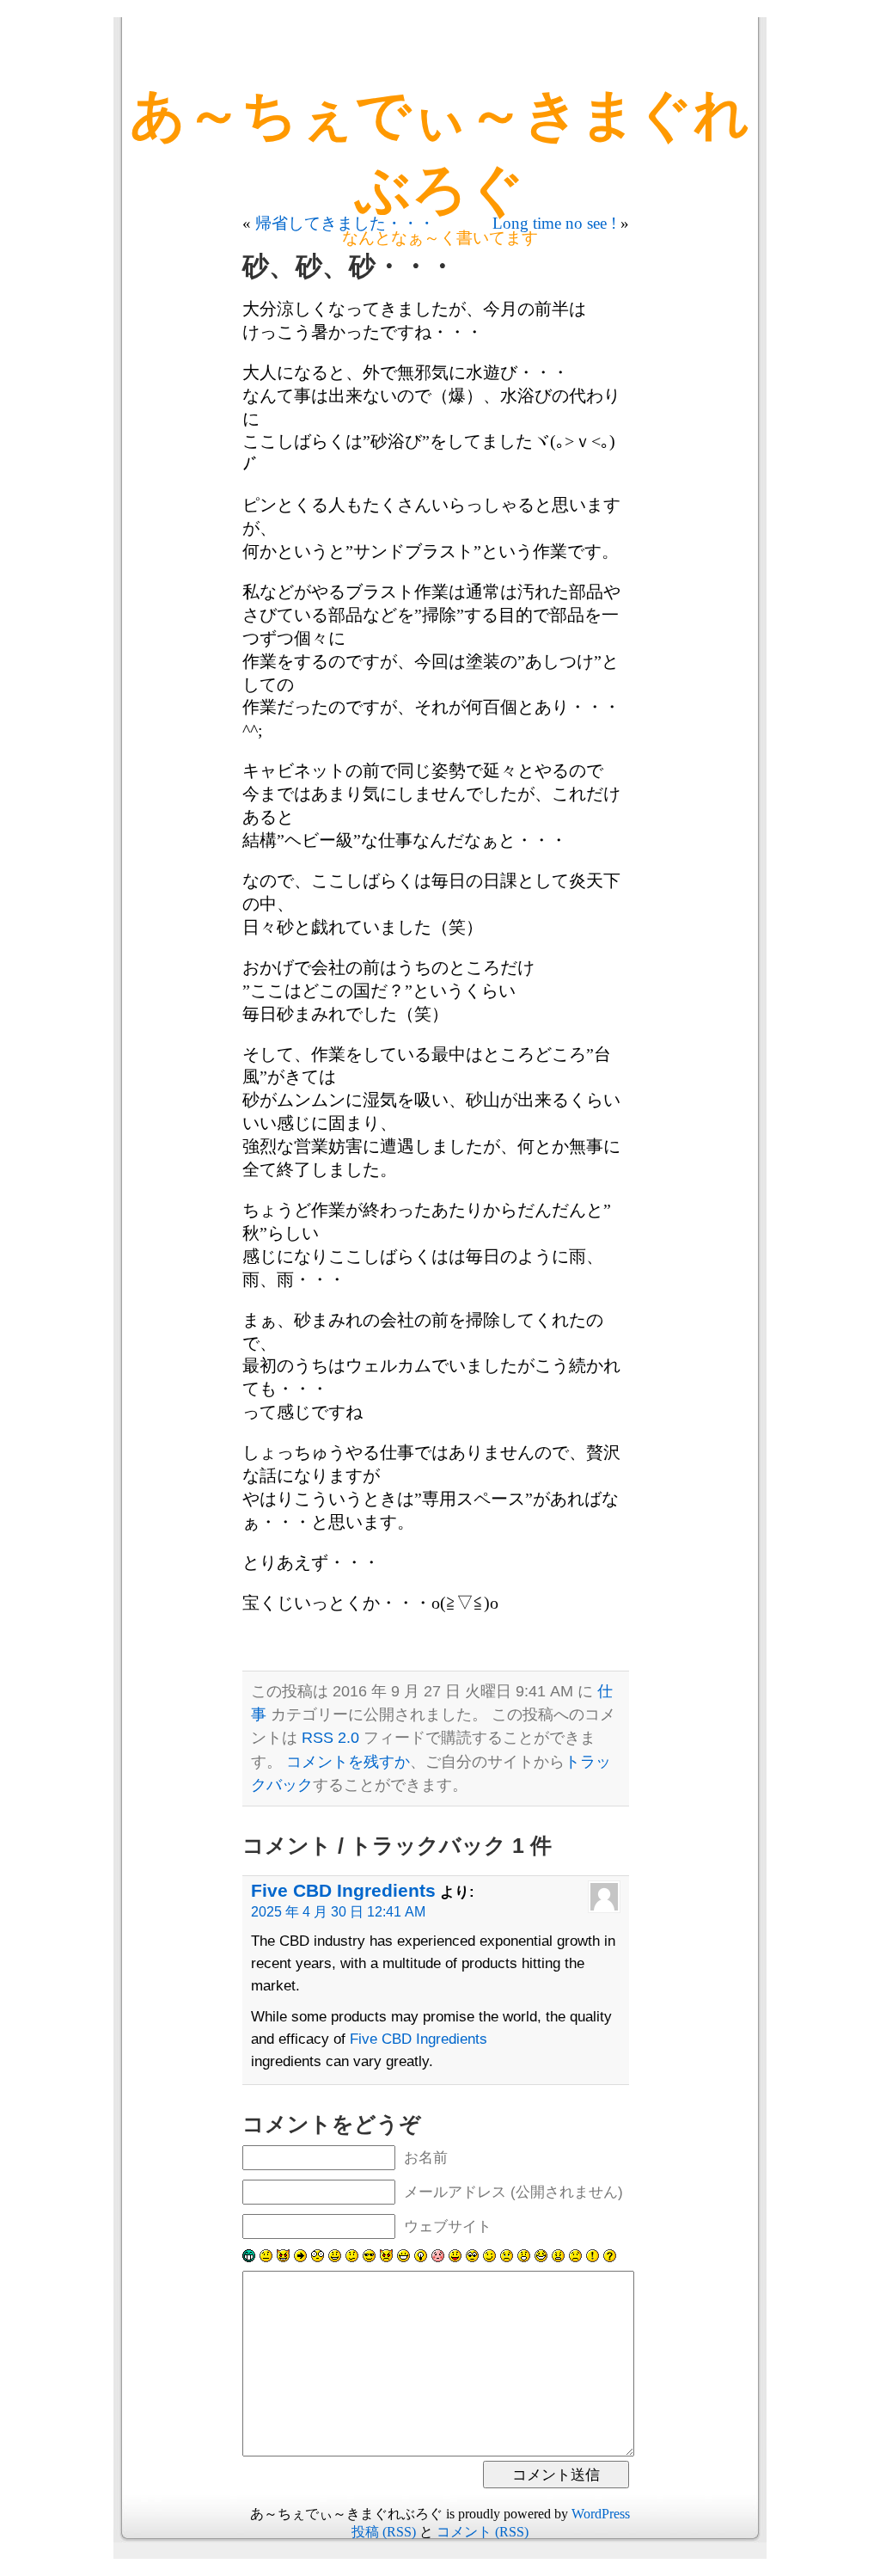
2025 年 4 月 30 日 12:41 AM (338, 1912)
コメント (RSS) (483, 2532)
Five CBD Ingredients (343, 1890)
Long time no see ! (554, 223)
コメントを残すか (348, 1762)
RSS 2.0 (330, 1738)
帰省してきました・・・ (345, 223)
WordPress (601, 2514)
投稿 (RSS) (384, 2532)
